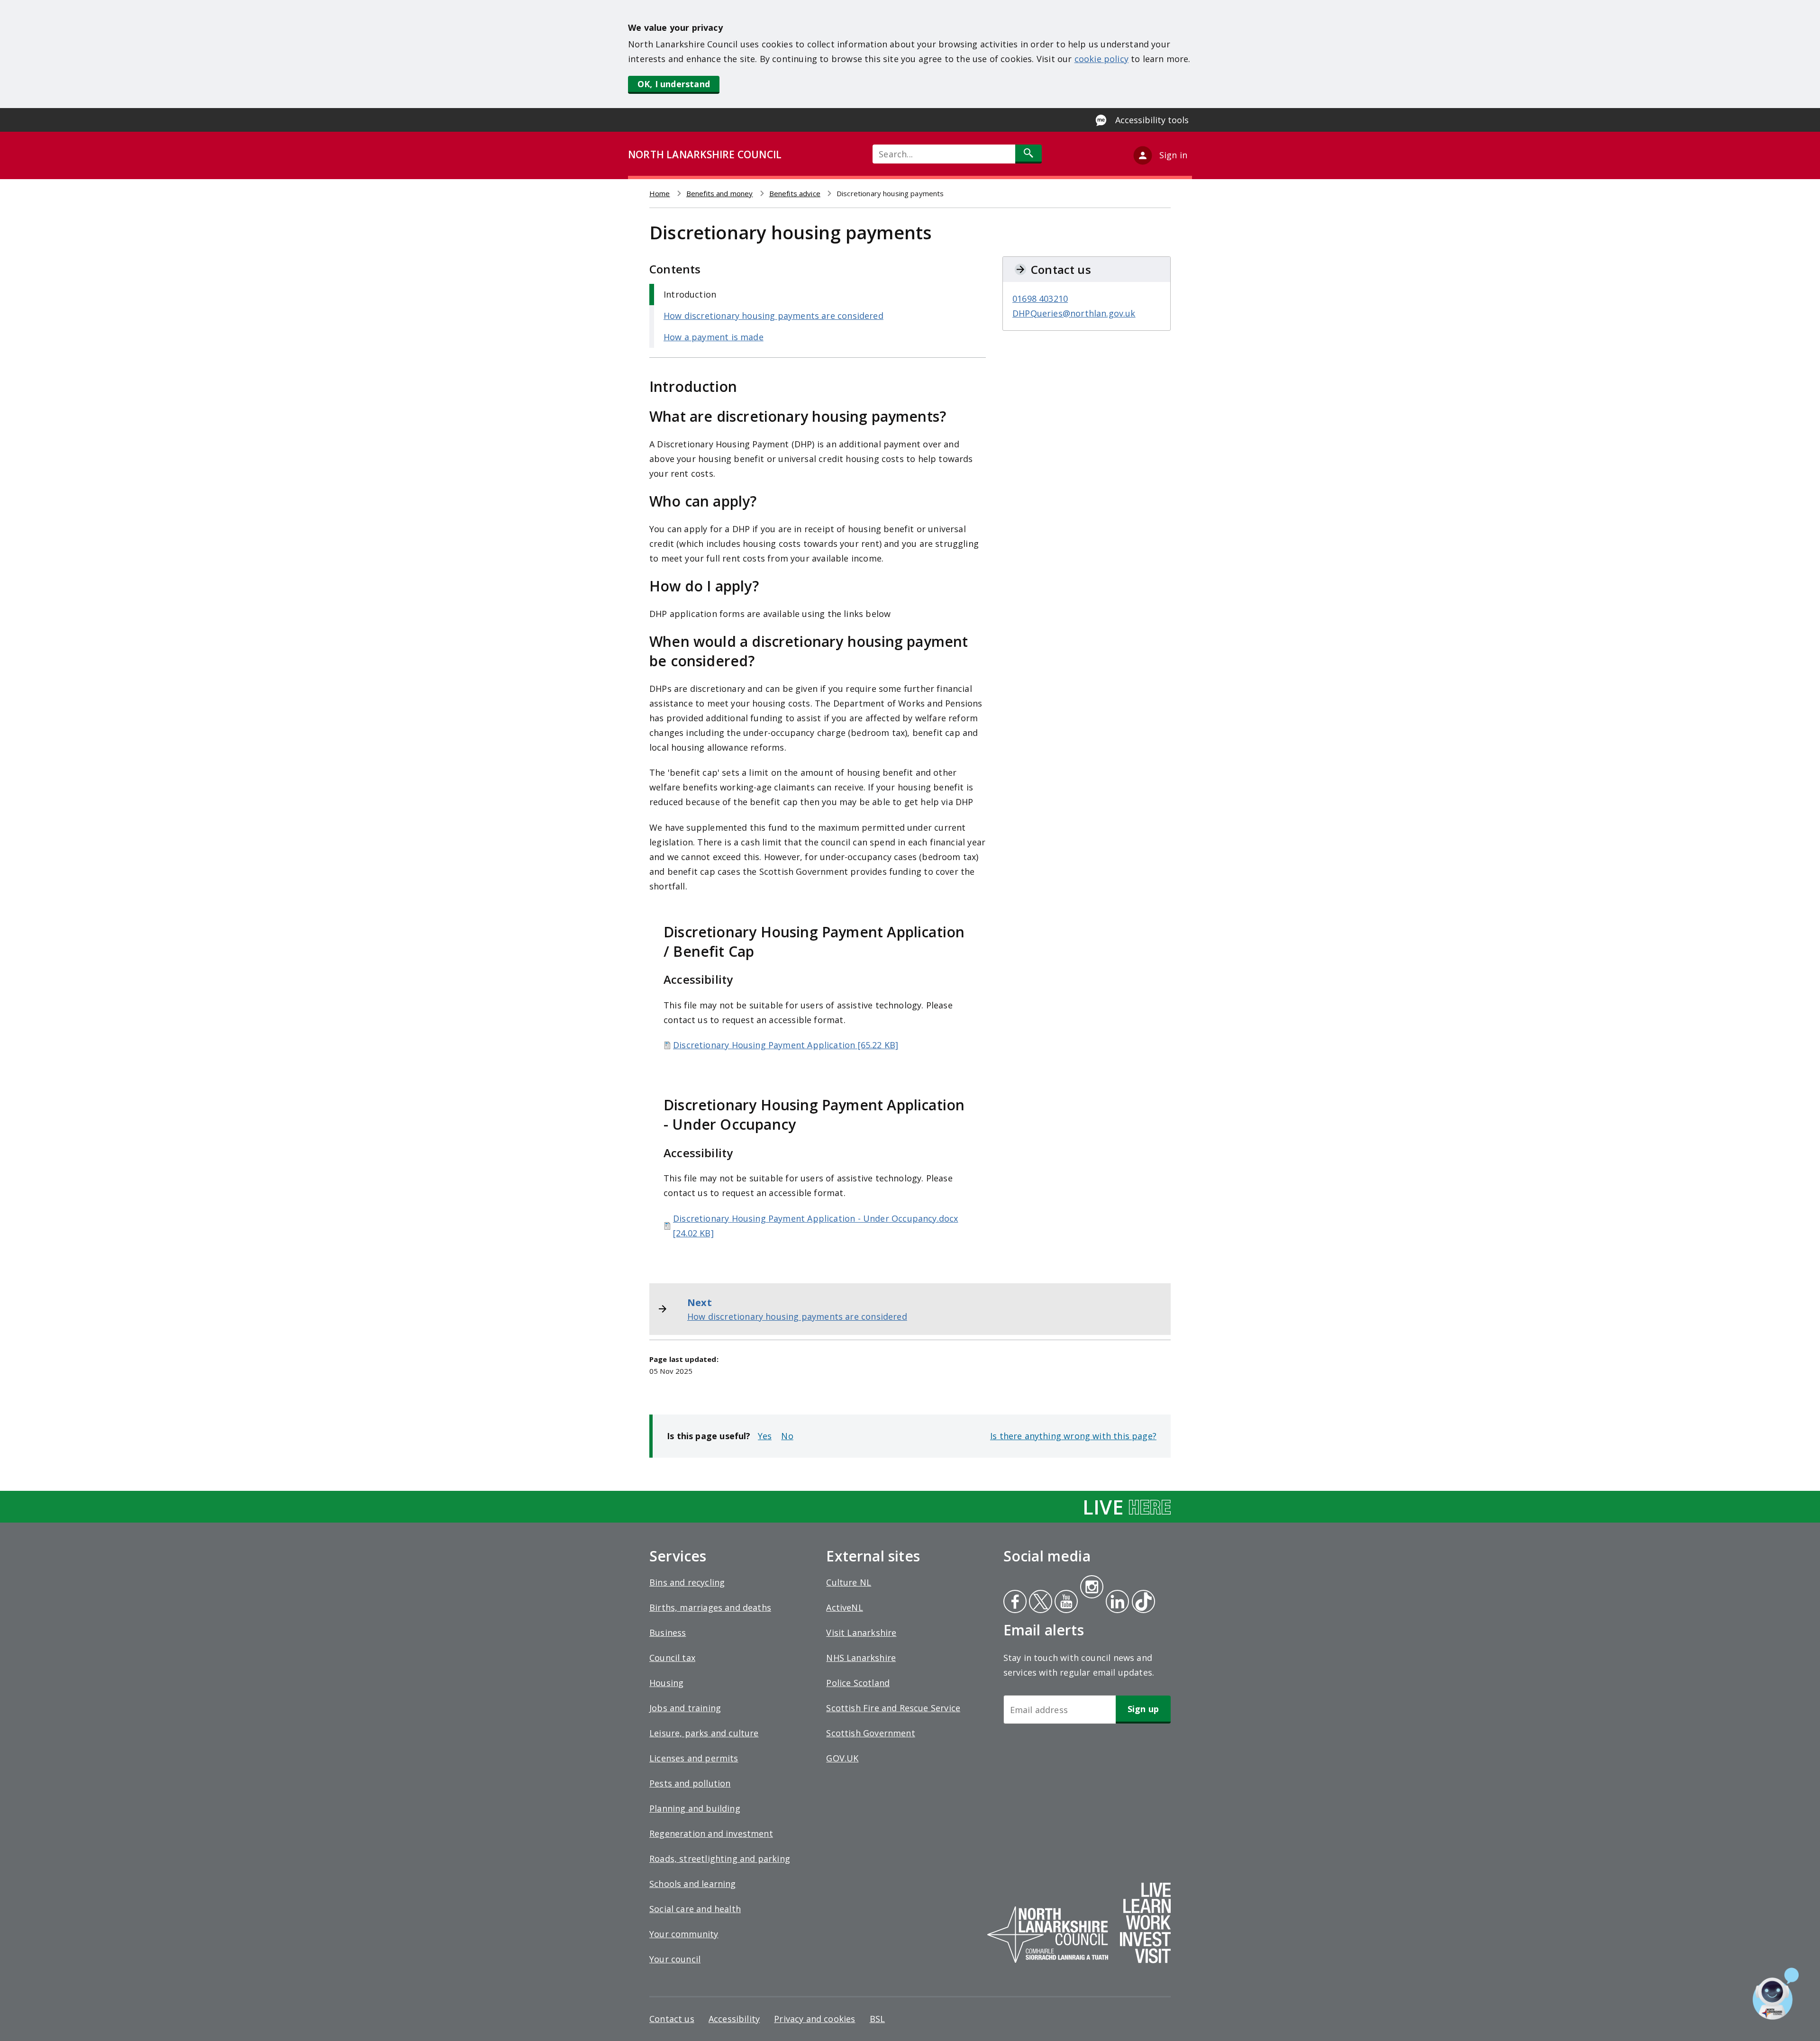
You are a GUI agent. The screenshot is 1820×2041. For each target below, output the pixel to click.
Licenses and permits (694, 1758)
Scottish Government (870, 1733)
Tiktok (1141, 1603)
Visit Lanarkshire (861, 1633)
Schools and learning (693, 1884)
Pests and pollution (690, 1783)
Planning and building (695, 1808)
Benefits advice (795, 193)
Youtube (1065, 1603)
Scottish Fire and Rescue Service (893, 1708)
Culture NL (849, 1582)
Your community (684, 1934)
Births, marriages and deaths (710, 1607)
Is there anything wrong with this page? (1073, 1436)
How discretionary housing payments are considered (773, 316)
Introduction (690, 294)
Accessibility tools (1152, 120)
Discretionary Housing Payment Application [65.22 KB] (786, 1045)
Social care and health (695, 1909)
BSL (878, 2019)
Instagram (1092, 1588)
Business (668, 1633)
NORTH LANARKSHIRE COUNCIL (705, 154)
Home (660, 193)
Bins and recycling (687, 1582)
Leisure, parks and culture (704, 1733)
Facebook (1015, 1603)
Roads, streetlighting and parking (720, 1859)
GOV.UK (842, 1758)
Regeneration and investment (711, 1833)
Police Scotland (858, 1683)
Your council (675, 1959)
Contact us (672, 2019)
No (787, 1436)
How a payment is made (714, 337)
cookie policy (1101, 59)
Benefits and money (720, 193)
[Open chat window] (1776, 1994)
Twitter (1039, 1603)
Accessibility (734, 2019)
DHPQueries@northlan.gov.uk (1074, 313)
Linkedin (1116, 1603)
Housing (666, 1683)
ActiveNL (844, 1607)
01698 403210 (1040, 299)
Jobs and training (685, 1708)
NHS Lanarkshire (861, 1658)
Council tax (672, 1658)
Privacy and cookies (814, 2019)
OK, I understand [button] (674, 84)
